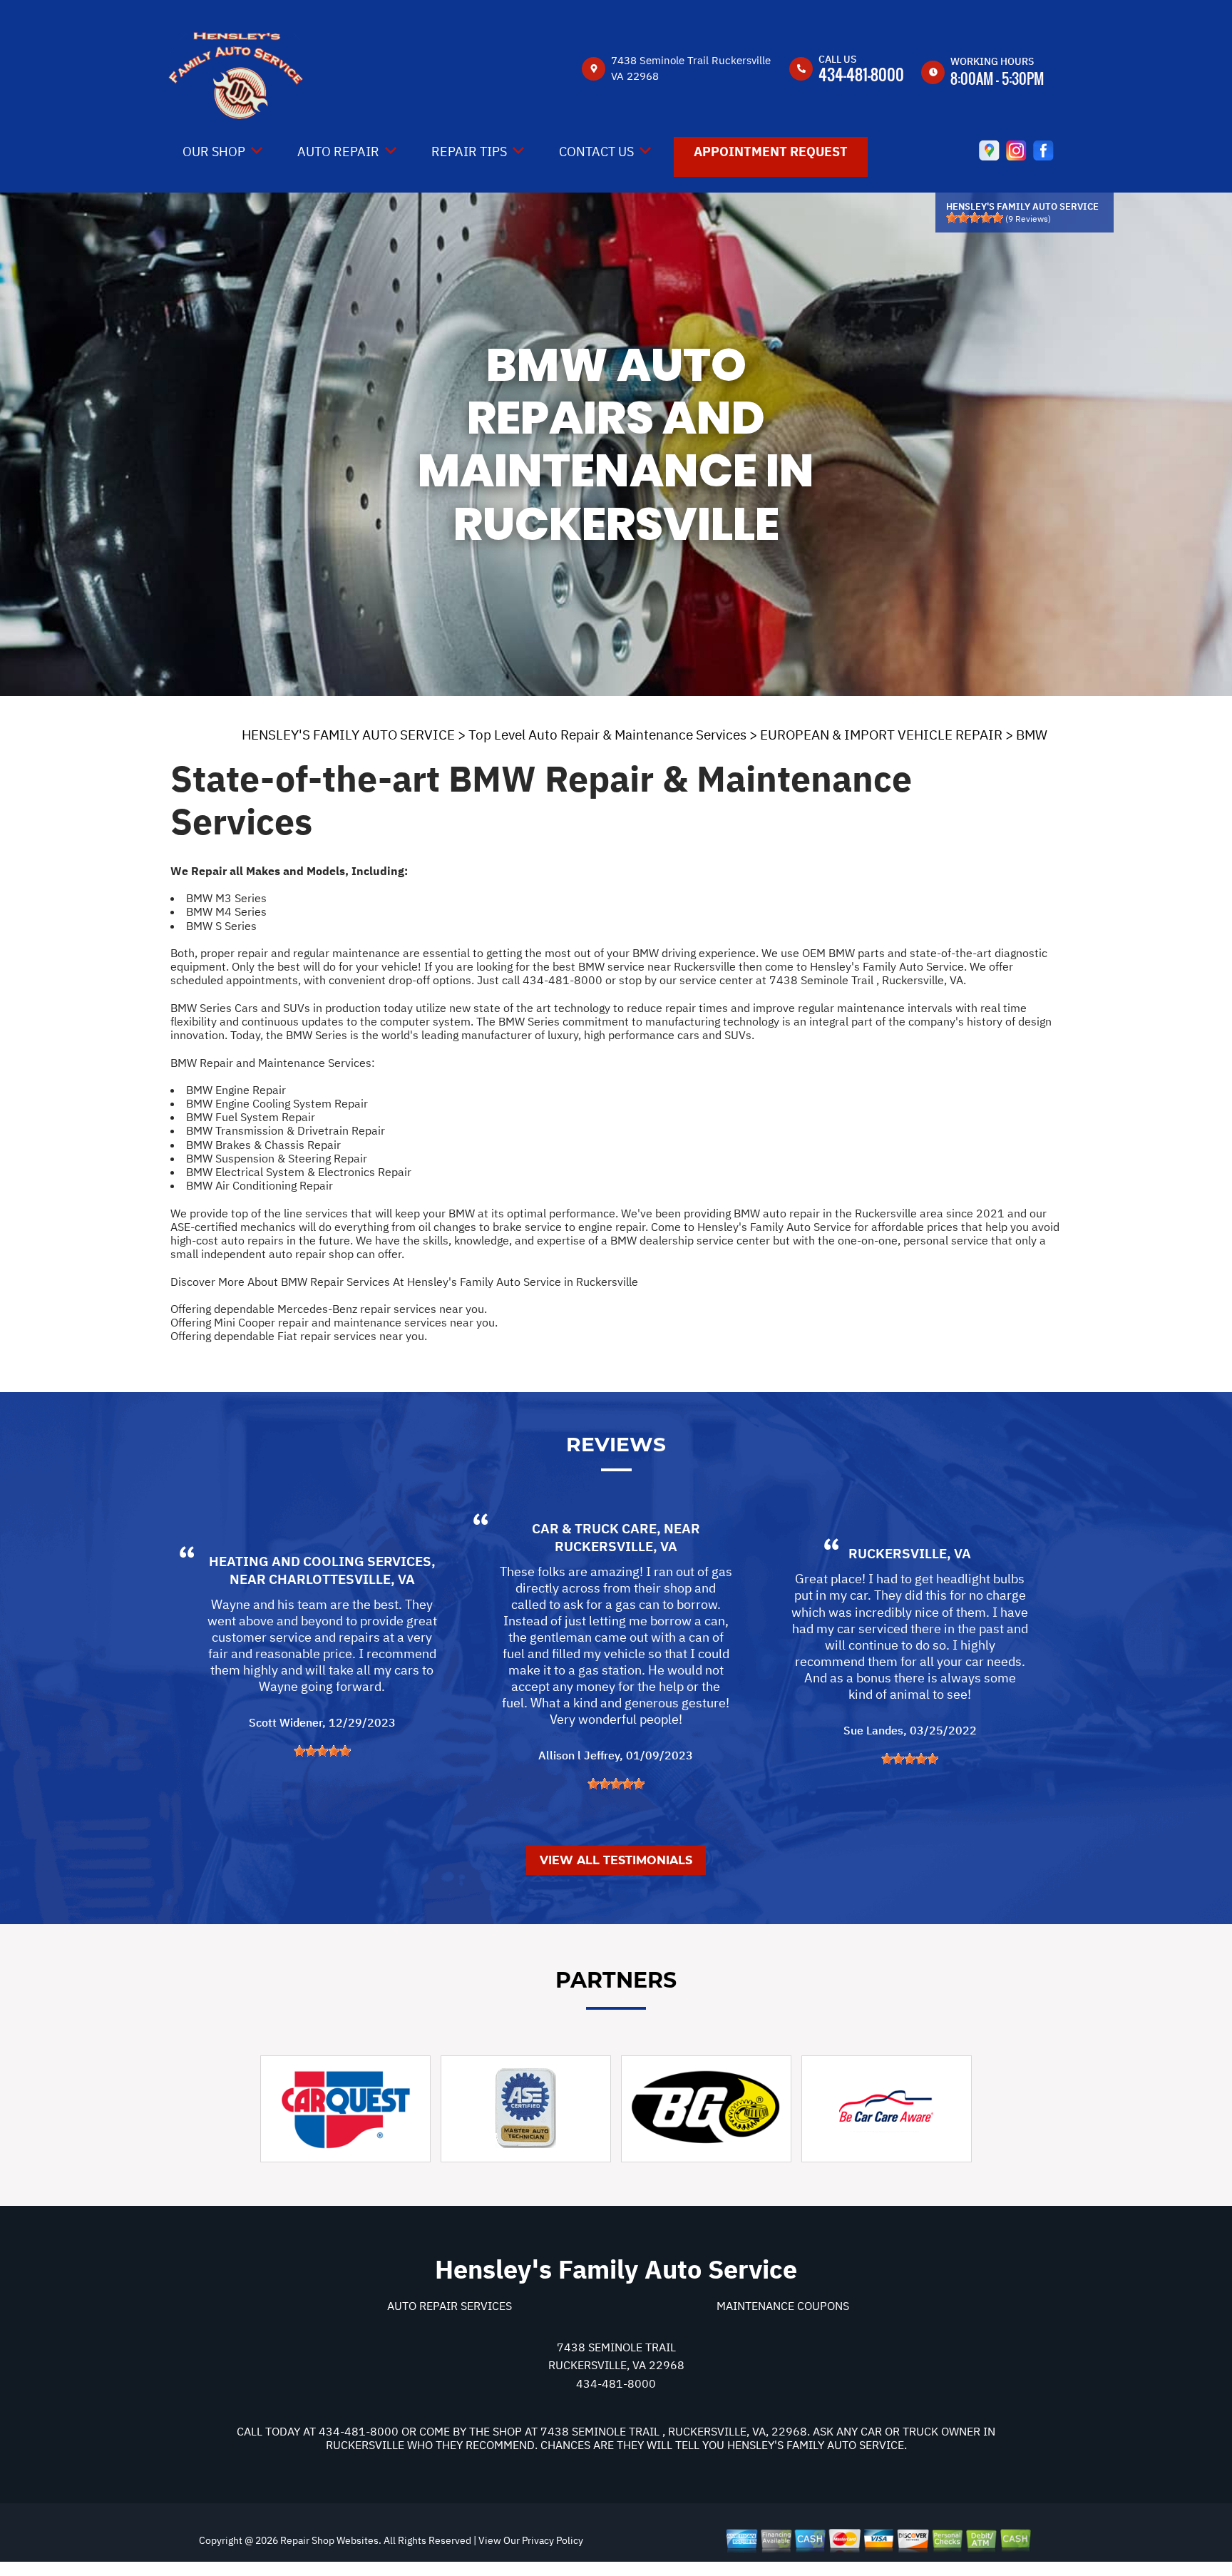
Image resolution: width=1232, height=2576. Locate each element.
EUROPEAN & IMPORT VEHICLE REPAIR (881, 735)
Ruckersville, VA (616, 1546)
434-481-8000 (861, 74)
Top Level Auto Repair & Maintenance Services (607, 735)
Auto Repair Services (450, 2306)
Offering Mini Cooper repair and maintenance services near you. (334, 1322)
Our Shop (214, 152)
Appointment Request (771, 152)
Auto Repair (338, 152)
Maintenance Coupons (783, 2306)
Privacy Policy (553, 2540)
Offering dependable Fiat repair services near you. (299, 1336)
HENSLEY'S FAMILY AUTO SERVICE (348, 735)
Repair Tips (469, 152)
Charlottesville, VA (342, 1579)
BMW (1032, 735)
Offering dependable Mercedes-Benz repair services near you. (329, 1309)
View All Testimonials (616, 1860)
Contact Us (596, 152)
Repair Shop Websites (328, 2540)
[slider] (975, 218)
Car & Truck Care (594, 1528)
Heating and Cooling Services (320, 1561)
